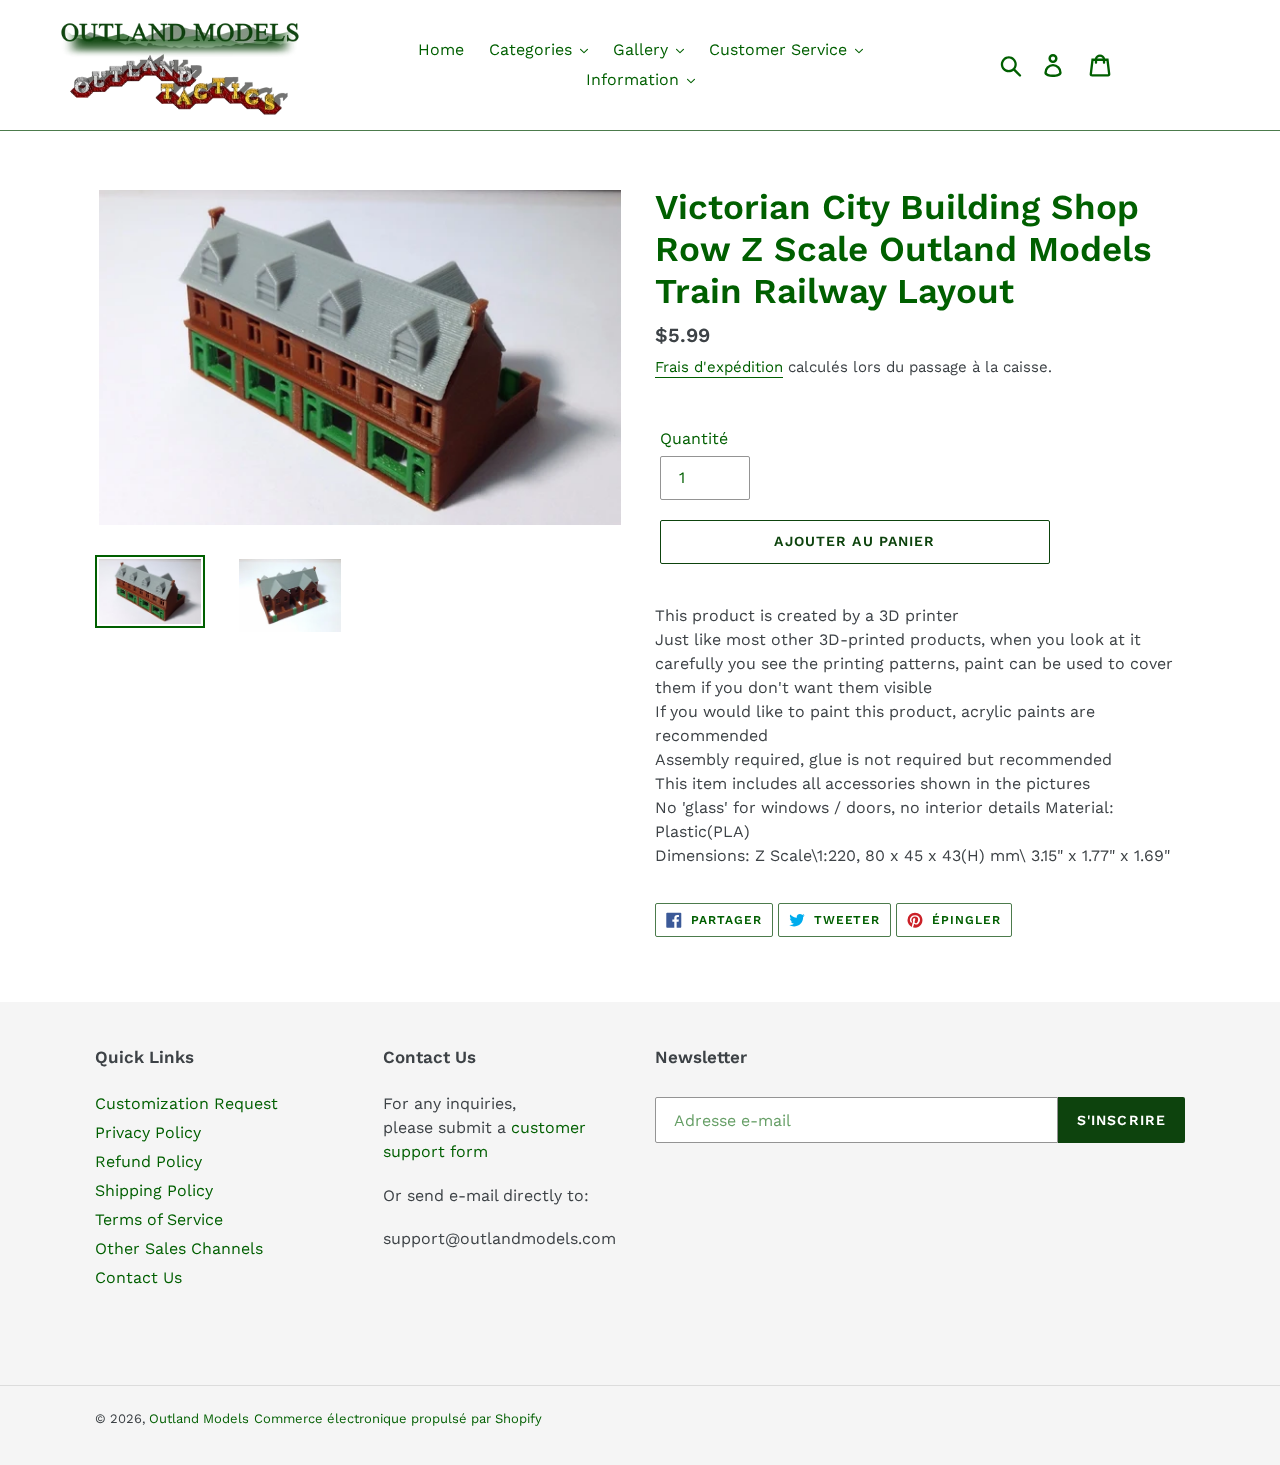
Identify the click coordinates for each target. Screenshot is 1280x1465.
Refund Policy (148, 1161)
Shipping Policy (154, 1190)
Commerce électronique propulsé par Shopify (398, 1418)
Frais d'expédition (719, 367)
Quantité (694, 438)
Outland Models (199, 1418)
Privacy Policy (148, 1132)
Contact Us (138, 1277)
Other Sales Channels (179, 1248)
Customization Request (186, 1103)
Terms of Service (159, 1219)
